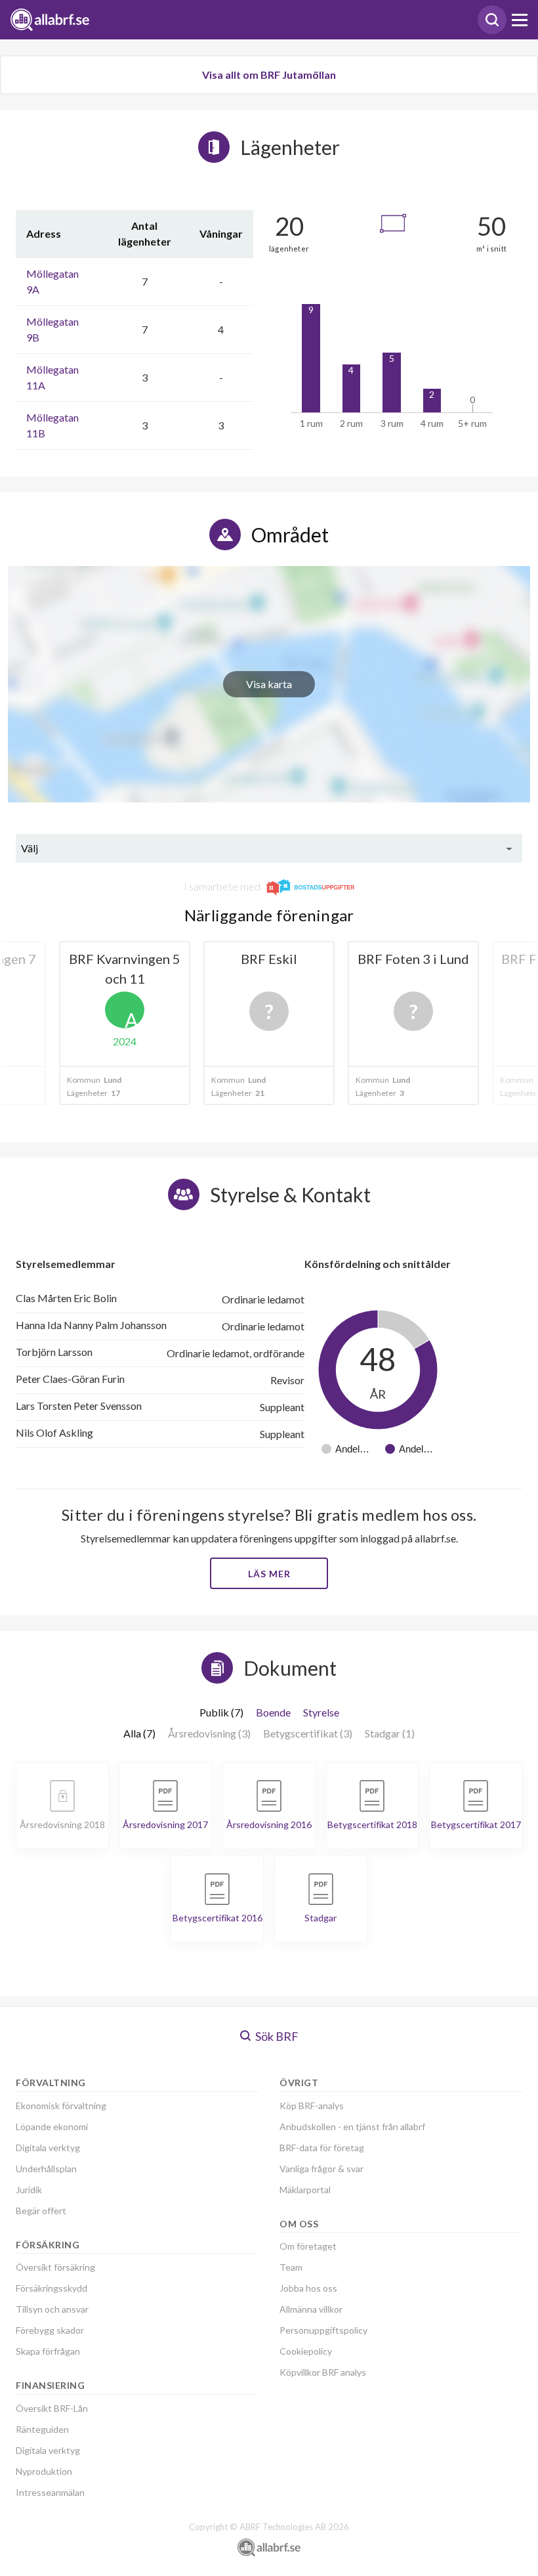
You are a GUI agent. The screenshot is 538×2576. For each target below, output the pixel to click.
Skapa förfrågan (48, 2351)
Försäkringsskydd (52, 2288)
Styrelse (321, 1712)
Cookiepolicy (306, 2351)
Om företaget (308, 2246)
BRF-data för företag (322, 2148)
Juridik (29, 2190)
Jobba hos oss (308, 2288)
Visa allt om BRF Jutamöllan (269, 75)
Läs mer (269, 1574)
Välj (30, 848)
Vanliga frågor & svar (321, 2169)
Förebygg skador (50, 2330)
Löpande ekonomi (52, 2127)
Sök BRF (276, 2036)
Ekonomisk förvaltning (61, 2106)
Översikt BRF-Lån (52, 2408)
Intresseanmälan (50, 2492)
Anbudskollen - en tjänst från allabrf (352, 2127)
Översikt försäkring (55, 2267)
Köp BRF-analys (312, 2106)
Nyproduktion (44, 2471)
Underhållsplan (46, 2169)
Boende (273, 1712)
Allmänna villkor (311, 2309)
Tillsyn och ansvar (52, 2309)
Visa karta (269, 684)
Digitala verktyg (48, 2148)
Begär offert (41, 2211)
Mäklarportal (305, 2190)
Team (291, 2267)
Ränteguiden (42, 2429)
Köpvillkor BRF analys (323, 2372)
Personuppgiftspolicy (323, 2330)
